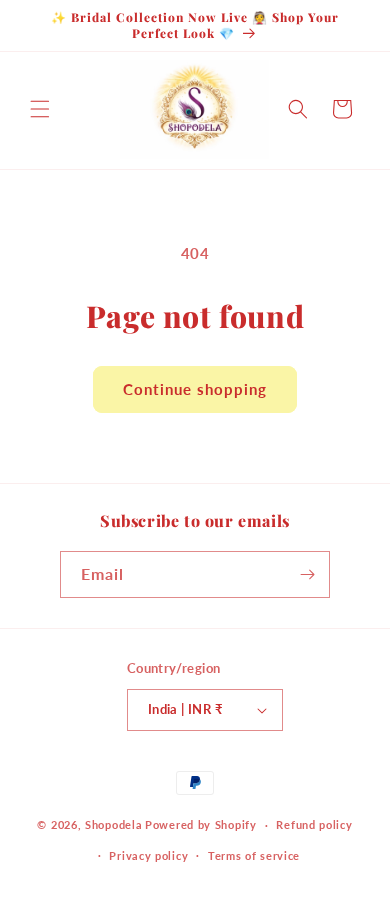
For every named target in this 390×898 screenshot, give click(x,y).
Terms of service (254, 855)
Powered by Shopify (201, 824)
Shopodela (113, 824)
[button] (40, 109)
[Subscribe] (307, 574)
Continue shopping (195, 389)
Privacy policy (148, 855)
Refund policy (314, 824)
